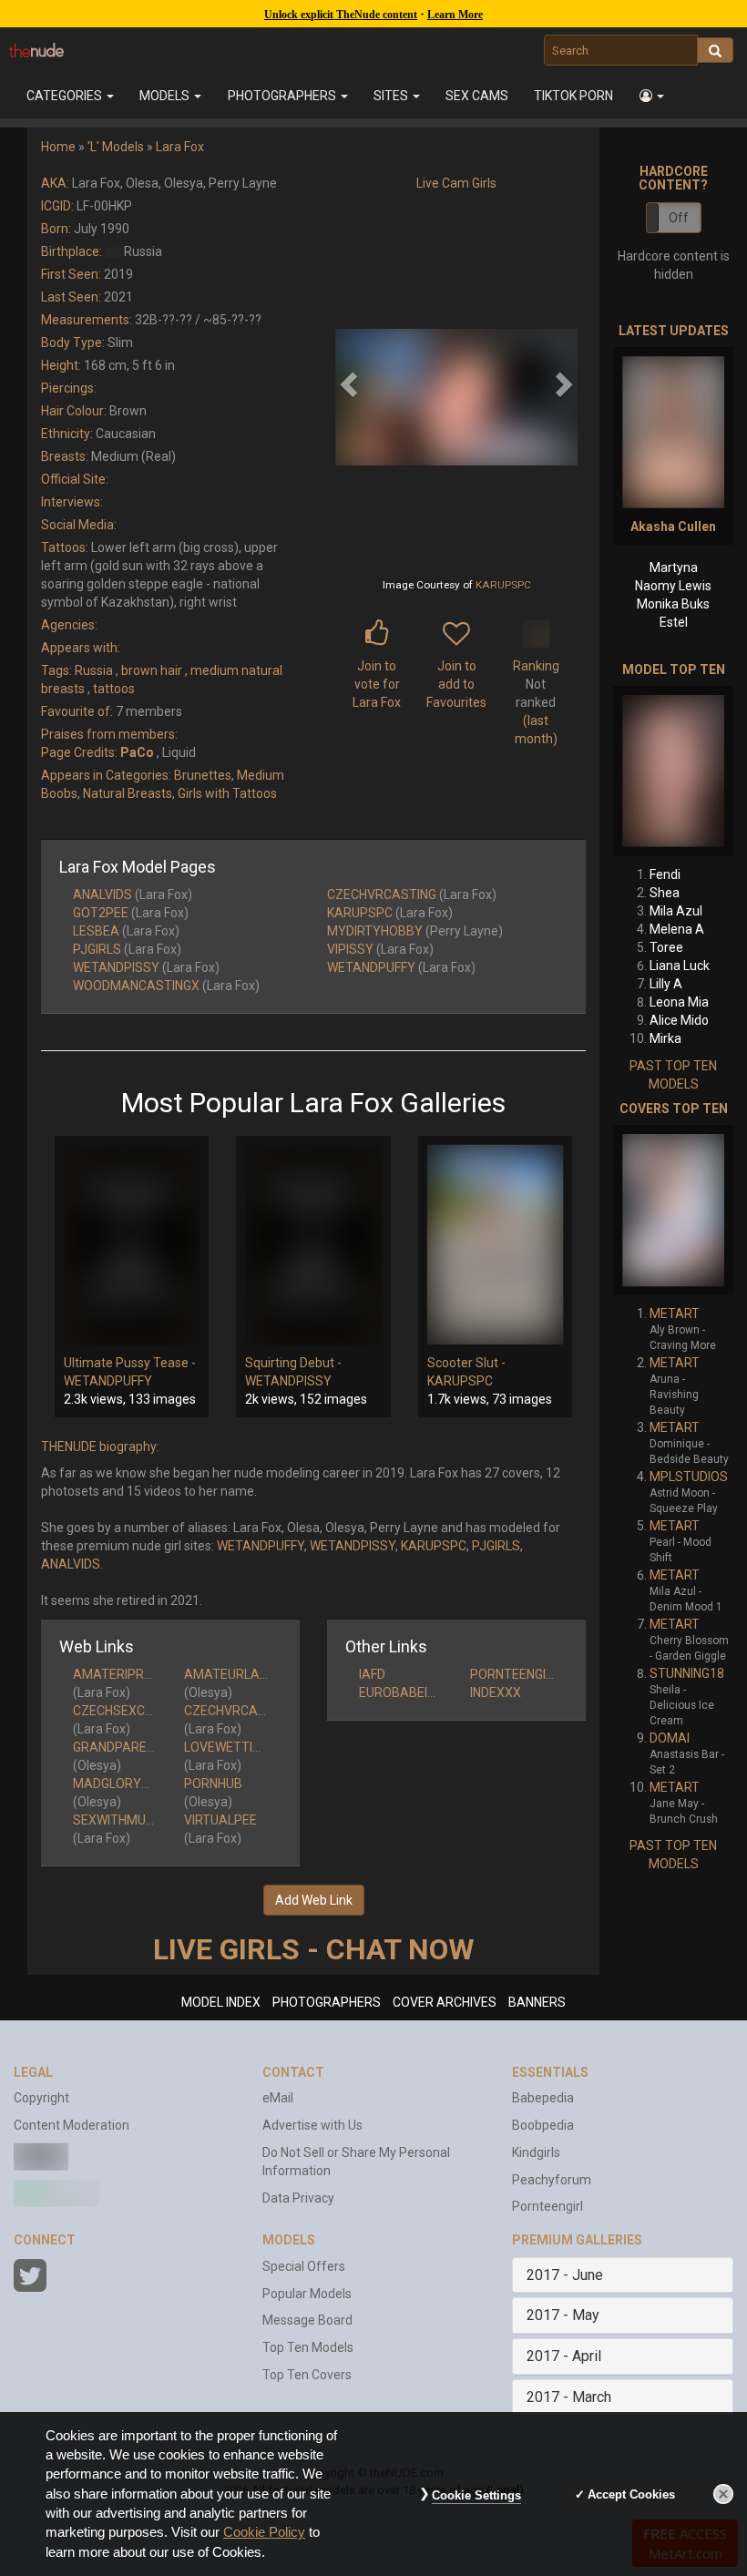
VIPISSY (350, 949)
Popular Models (307, 2294)
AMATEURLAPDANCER (251, 1674)
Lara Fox (180, 147)
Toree (666, 947)
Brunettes (203, 775)
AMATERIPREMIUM (128, 1674)
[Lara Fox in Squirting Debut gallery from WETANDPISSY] (313, 1245)
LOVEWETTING (226, 1747)
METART (675, 1314)
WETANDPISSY (116, 967)
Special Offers (304, 2266)
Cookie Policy (264, 2532)
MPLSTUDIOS (689, 1477)
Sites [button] (392, 96)
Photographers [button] (283, 96)
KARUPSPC (503, 585)
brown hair (152, 670)
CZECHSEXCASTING (131, 1711)
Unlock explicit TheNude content (341, 15)
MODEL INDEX (221, 2002)
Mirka (665, 1038)
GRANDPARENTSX (126, 1747)
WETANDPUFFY (371, 967)
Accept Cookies (631, 2494)
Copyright (41, 2098)
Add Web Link (314, 1900)
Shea (665, 893)
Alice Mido (679, 1020)
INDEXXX (496, 1692)
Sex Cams (477, 96)
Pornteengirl (547, 2206)
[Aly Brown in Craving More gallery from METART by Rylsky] (673, 1210)
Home (58, 147)
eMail (278, 2098)
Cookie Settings (476, 2495)
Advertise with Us (312, 2125)
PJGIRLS (97, 949)
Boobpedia (543, 2125)
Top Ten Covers (307, 2375)
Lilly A (666, 984)
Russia (94, 670)
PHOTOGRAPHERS (327, 2002)
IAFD (372, 1674)
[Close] (723, 2494)
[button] (652, 96)
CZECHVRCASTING (382, 894)
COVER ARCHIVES (445, 2002)
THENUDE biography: (100, 1446)
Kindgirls (536, 2152)
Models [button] (166, 96)
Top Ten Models (308, 2347)
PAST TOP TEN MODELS (673, 1075)
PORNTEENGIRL (515, 1674)
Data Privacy (298, 2198)
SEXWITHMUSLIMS (128, 1820)
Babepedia (543, 2098)
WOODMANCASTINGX (136, 986)
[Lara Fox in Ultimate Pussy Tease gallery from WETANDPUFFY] (132, 1245)
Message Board (307, 2320)
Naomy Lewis (673, 586)
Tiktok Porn (573, 96)
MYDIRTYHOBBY (375, 931)
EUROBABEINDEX (409, 1692)
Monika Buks (673, 604)
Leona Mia (679, 1002)
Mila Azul (676, 911)
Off (679, 218)
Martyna (674, 567)
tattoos (114, 689)
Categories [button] (66, 96)
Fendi (665, 874)
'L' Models (116, 147)
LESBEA (96, 931)
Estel (674, 622)
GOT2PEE (101, 913)
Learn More (455, 15)
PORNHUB (213, 1784)
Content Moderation (72, 2125)
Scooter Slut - (466, 1363)
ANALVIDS (102, 894)
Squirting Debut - (293, 1363)
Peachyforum (552, 2180)
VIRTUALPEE (220, 1820)
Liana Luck (680, 966)
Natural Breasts (128, 793)
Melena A (677, 929)
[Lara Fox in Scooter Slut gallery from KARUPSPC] (495, 1245)
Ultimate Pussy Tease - (130, 1363)
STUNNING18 (687, 1673)
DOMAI (670, 1738)
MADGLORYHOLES (127, 1784)
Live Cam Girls (456, 183)
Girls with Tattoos (227, 793)
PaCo (137, 752)
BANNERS (537, 2002)
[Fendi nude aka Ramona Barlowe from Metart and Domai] (673, 771)
